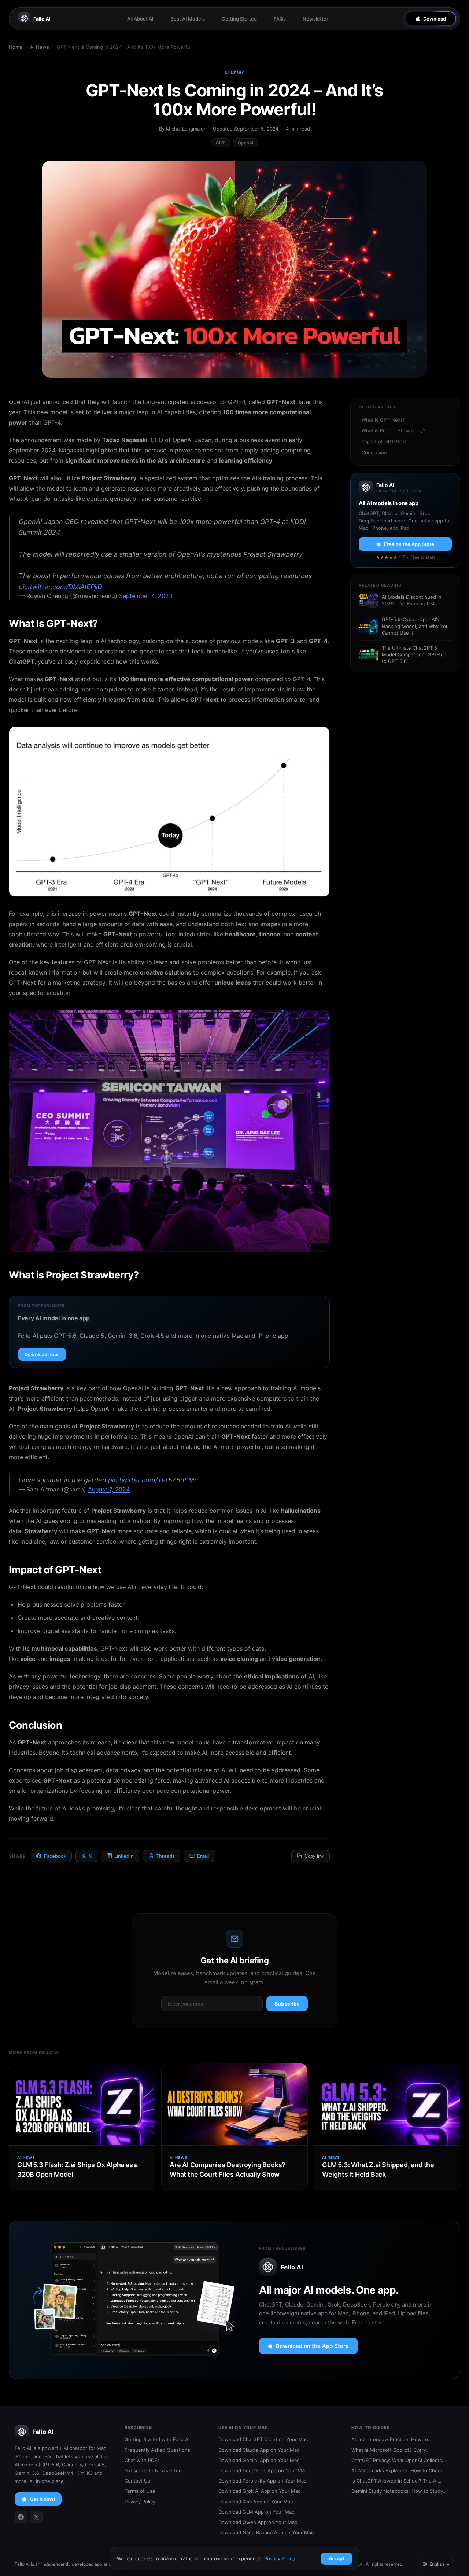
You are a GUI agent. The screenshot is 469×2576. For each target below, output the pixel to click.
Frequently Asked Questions (157, 2450)
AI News (40, 47)
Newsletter (315, 19)
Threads (165, 1856)
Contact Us (137, 2481)
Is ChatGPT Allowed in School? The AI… (396, 2481)
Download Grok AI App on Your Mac (259, 2491)
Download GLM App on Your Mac (256, 2512)
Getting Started (239, 19)
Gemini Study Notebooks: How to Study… (399, 2491)
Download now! (42, 1354)
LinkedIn (124, 1856)
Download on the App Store (312, 2346)
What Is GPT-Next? (383, 420)
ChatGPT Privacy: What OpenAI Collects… (399, 2460)
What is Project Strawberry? (394, 430)
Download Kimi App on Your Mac (256, 2502)
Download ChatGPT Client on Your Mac (263, 2439)
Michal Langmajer (186, 129)
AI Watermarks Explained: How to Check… (399, 2470)
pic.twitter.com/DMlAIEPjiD (60, 587)
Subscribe (287, 2004)
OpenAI (245, 143)
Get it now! (43, 2499)
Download (435, 19)
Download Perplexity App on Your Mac (262, 2481)
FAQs (280, 19)
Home (16, 47)
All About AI (140, 19)
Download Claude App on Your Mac (259, 2450)
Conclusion (374, 452)
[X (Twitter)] (36, 2517)
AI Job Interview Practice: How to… (392, 2439)
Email (203, 1856)
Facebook (55, 1856)
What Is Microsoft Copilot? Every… (391, 2450)
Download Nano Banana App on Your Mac (266, 2532)
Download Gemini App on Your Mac (259, 2460)
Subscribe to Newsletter (153, 2470)
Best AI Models (188, 19)
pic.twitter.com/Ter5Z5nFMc (153, 1480)
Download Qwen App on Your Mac (258, 2522)
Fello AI (42, 19)
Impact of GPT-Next (384, 441)
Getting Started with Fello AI (157, 2439)
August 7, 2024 (109, 1489)
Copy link (314, 1856)
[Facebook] (21, 2517)
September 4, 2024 (146, 596)
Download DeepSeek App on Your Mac (263, 2470)
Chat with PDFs (142, 2460)
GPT (220, 143)
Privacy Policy (140, 2502)
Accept (336, 2559)
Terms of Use (140, 2491)
